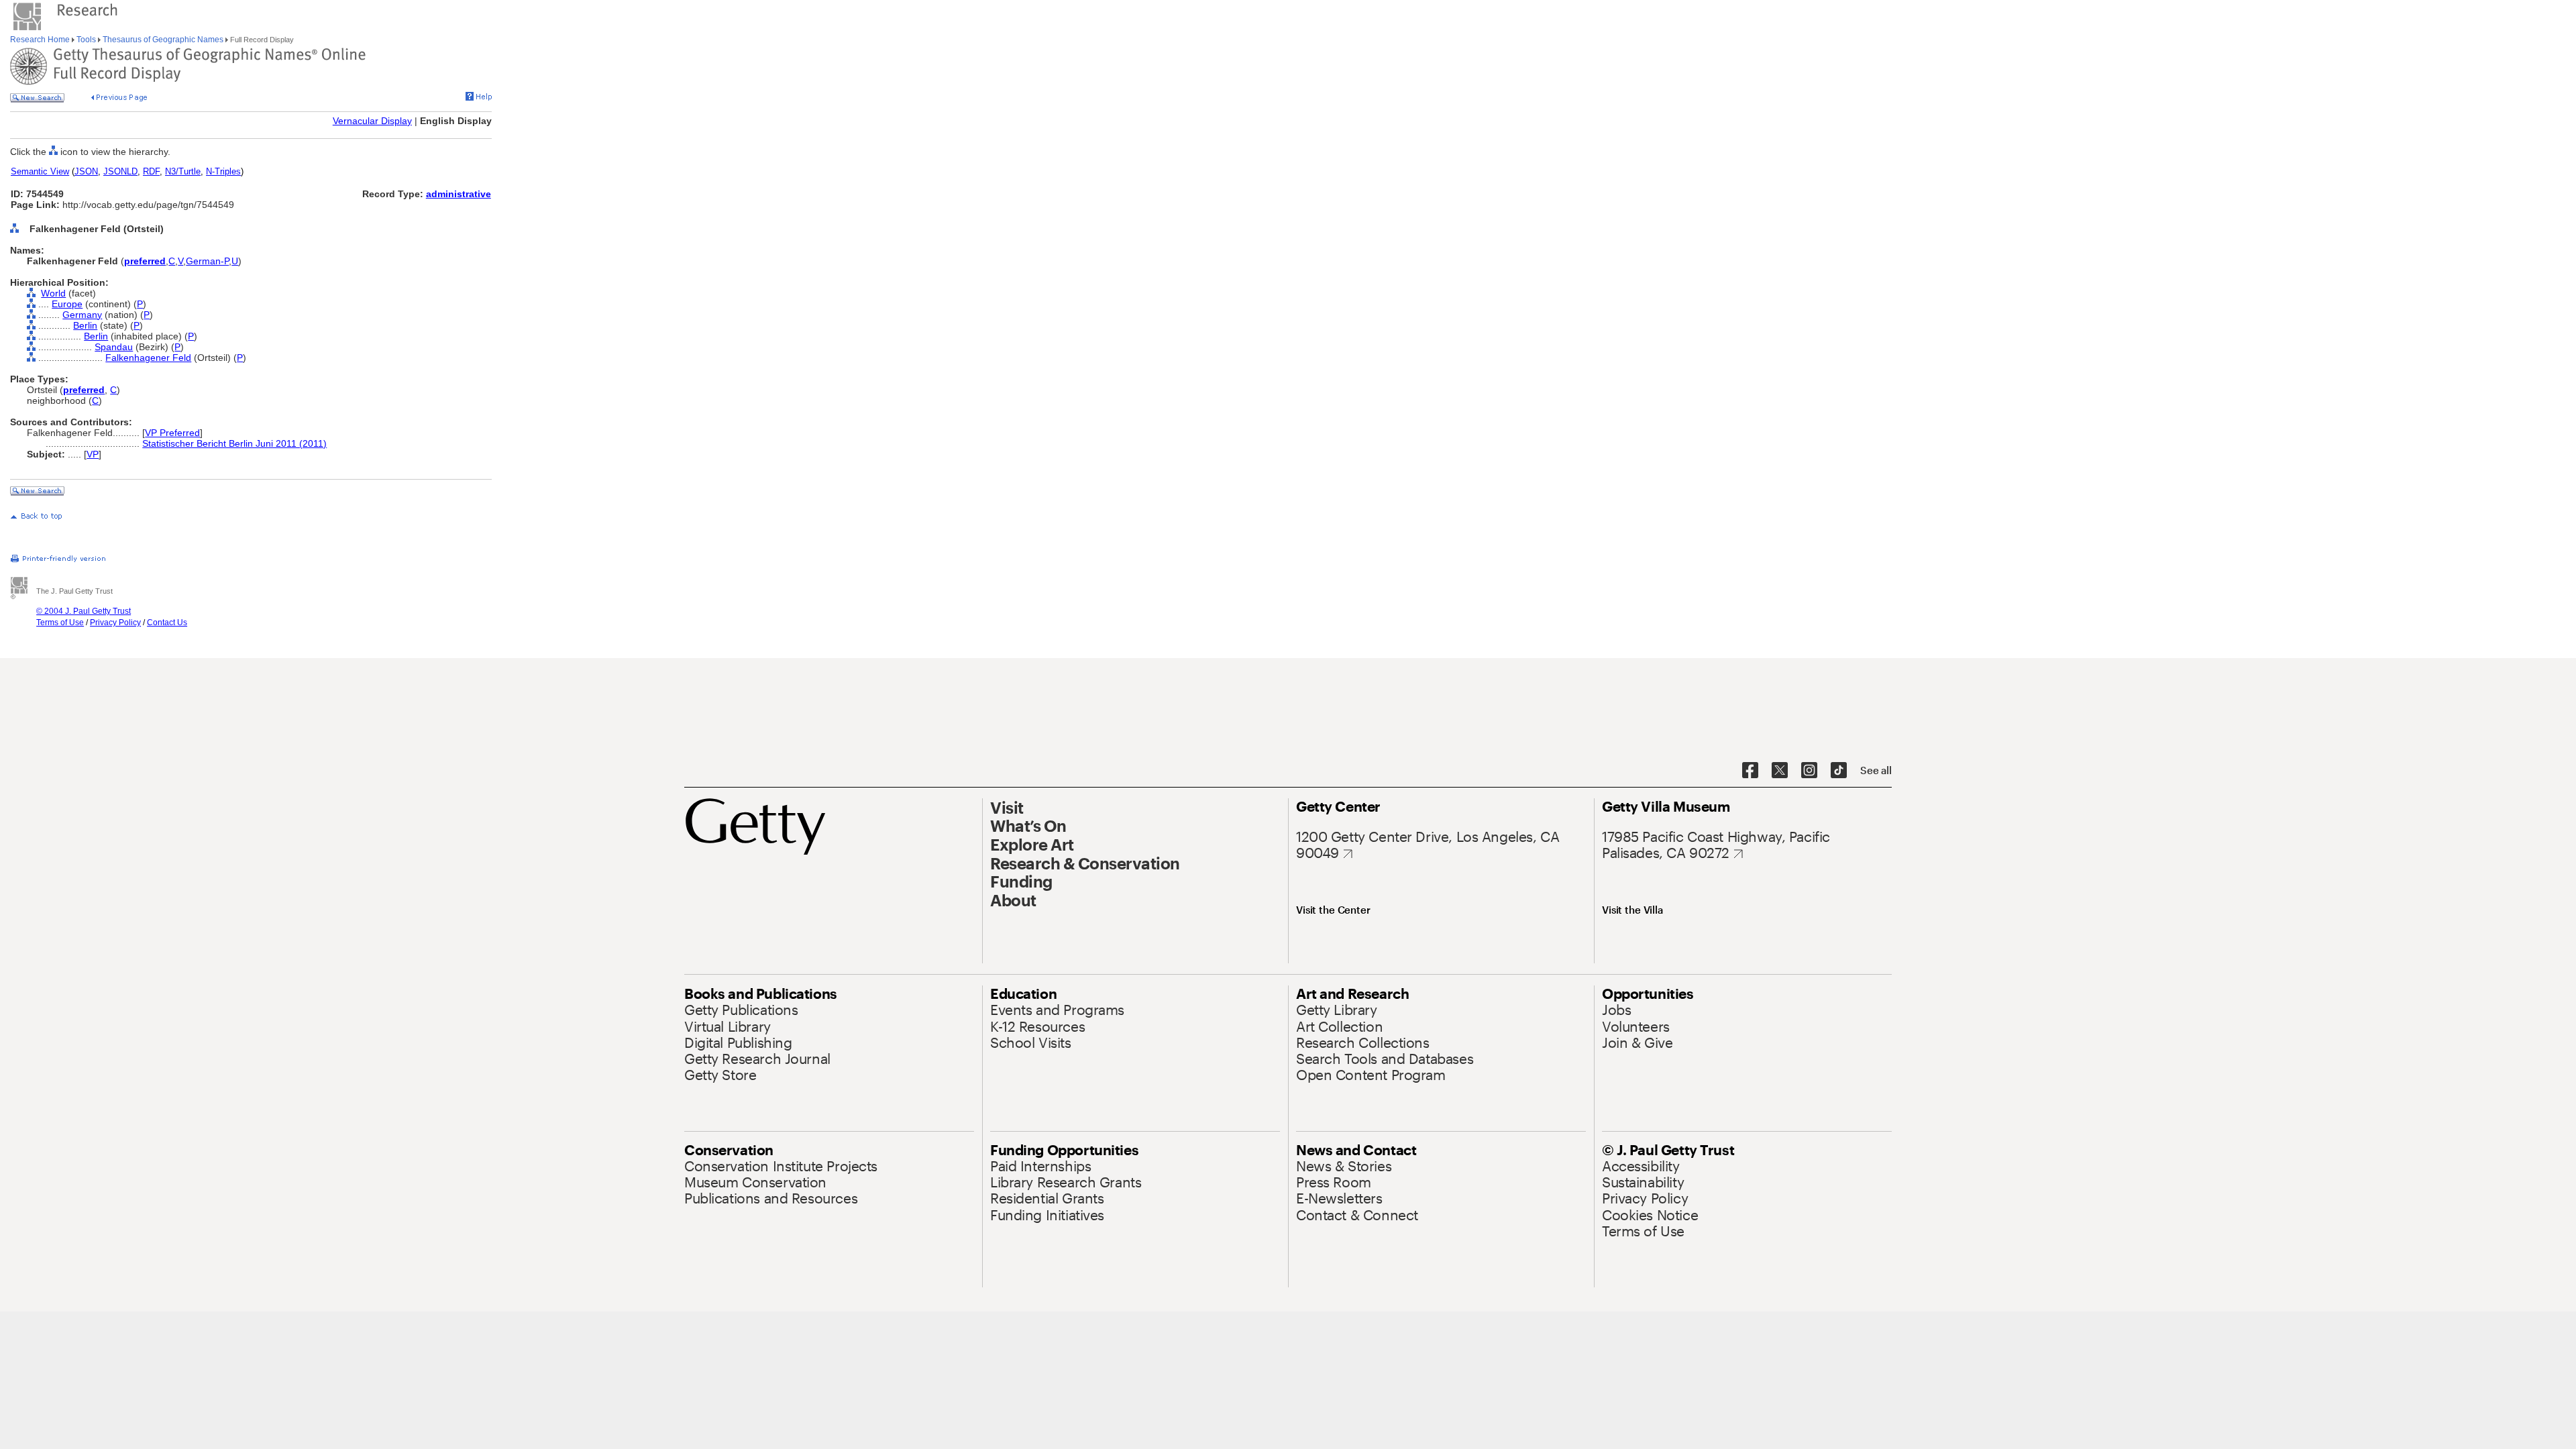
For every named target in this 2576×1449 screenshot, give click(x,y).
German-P (207, 261)
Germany (82, 315)
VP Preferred (172, 433)
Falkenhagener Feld (148, 358)
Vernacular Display (372, 121)
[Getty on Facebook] (1750, 771)
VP (93, 454)
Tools (86, 40)
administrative (459, 194)
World (53, 293)
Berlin (85, 325)
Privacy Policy (115, 623)
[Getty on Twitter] (1780, 771)
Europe (67, 304)
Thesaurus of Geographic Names (163, 40)
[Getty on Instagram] (1809, 771)
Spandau (114, 347)
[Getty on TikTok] (1839, 771)
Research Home (41, 40)
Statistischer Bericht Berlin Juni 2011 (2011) (234, 443)
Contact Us (167, 623)
